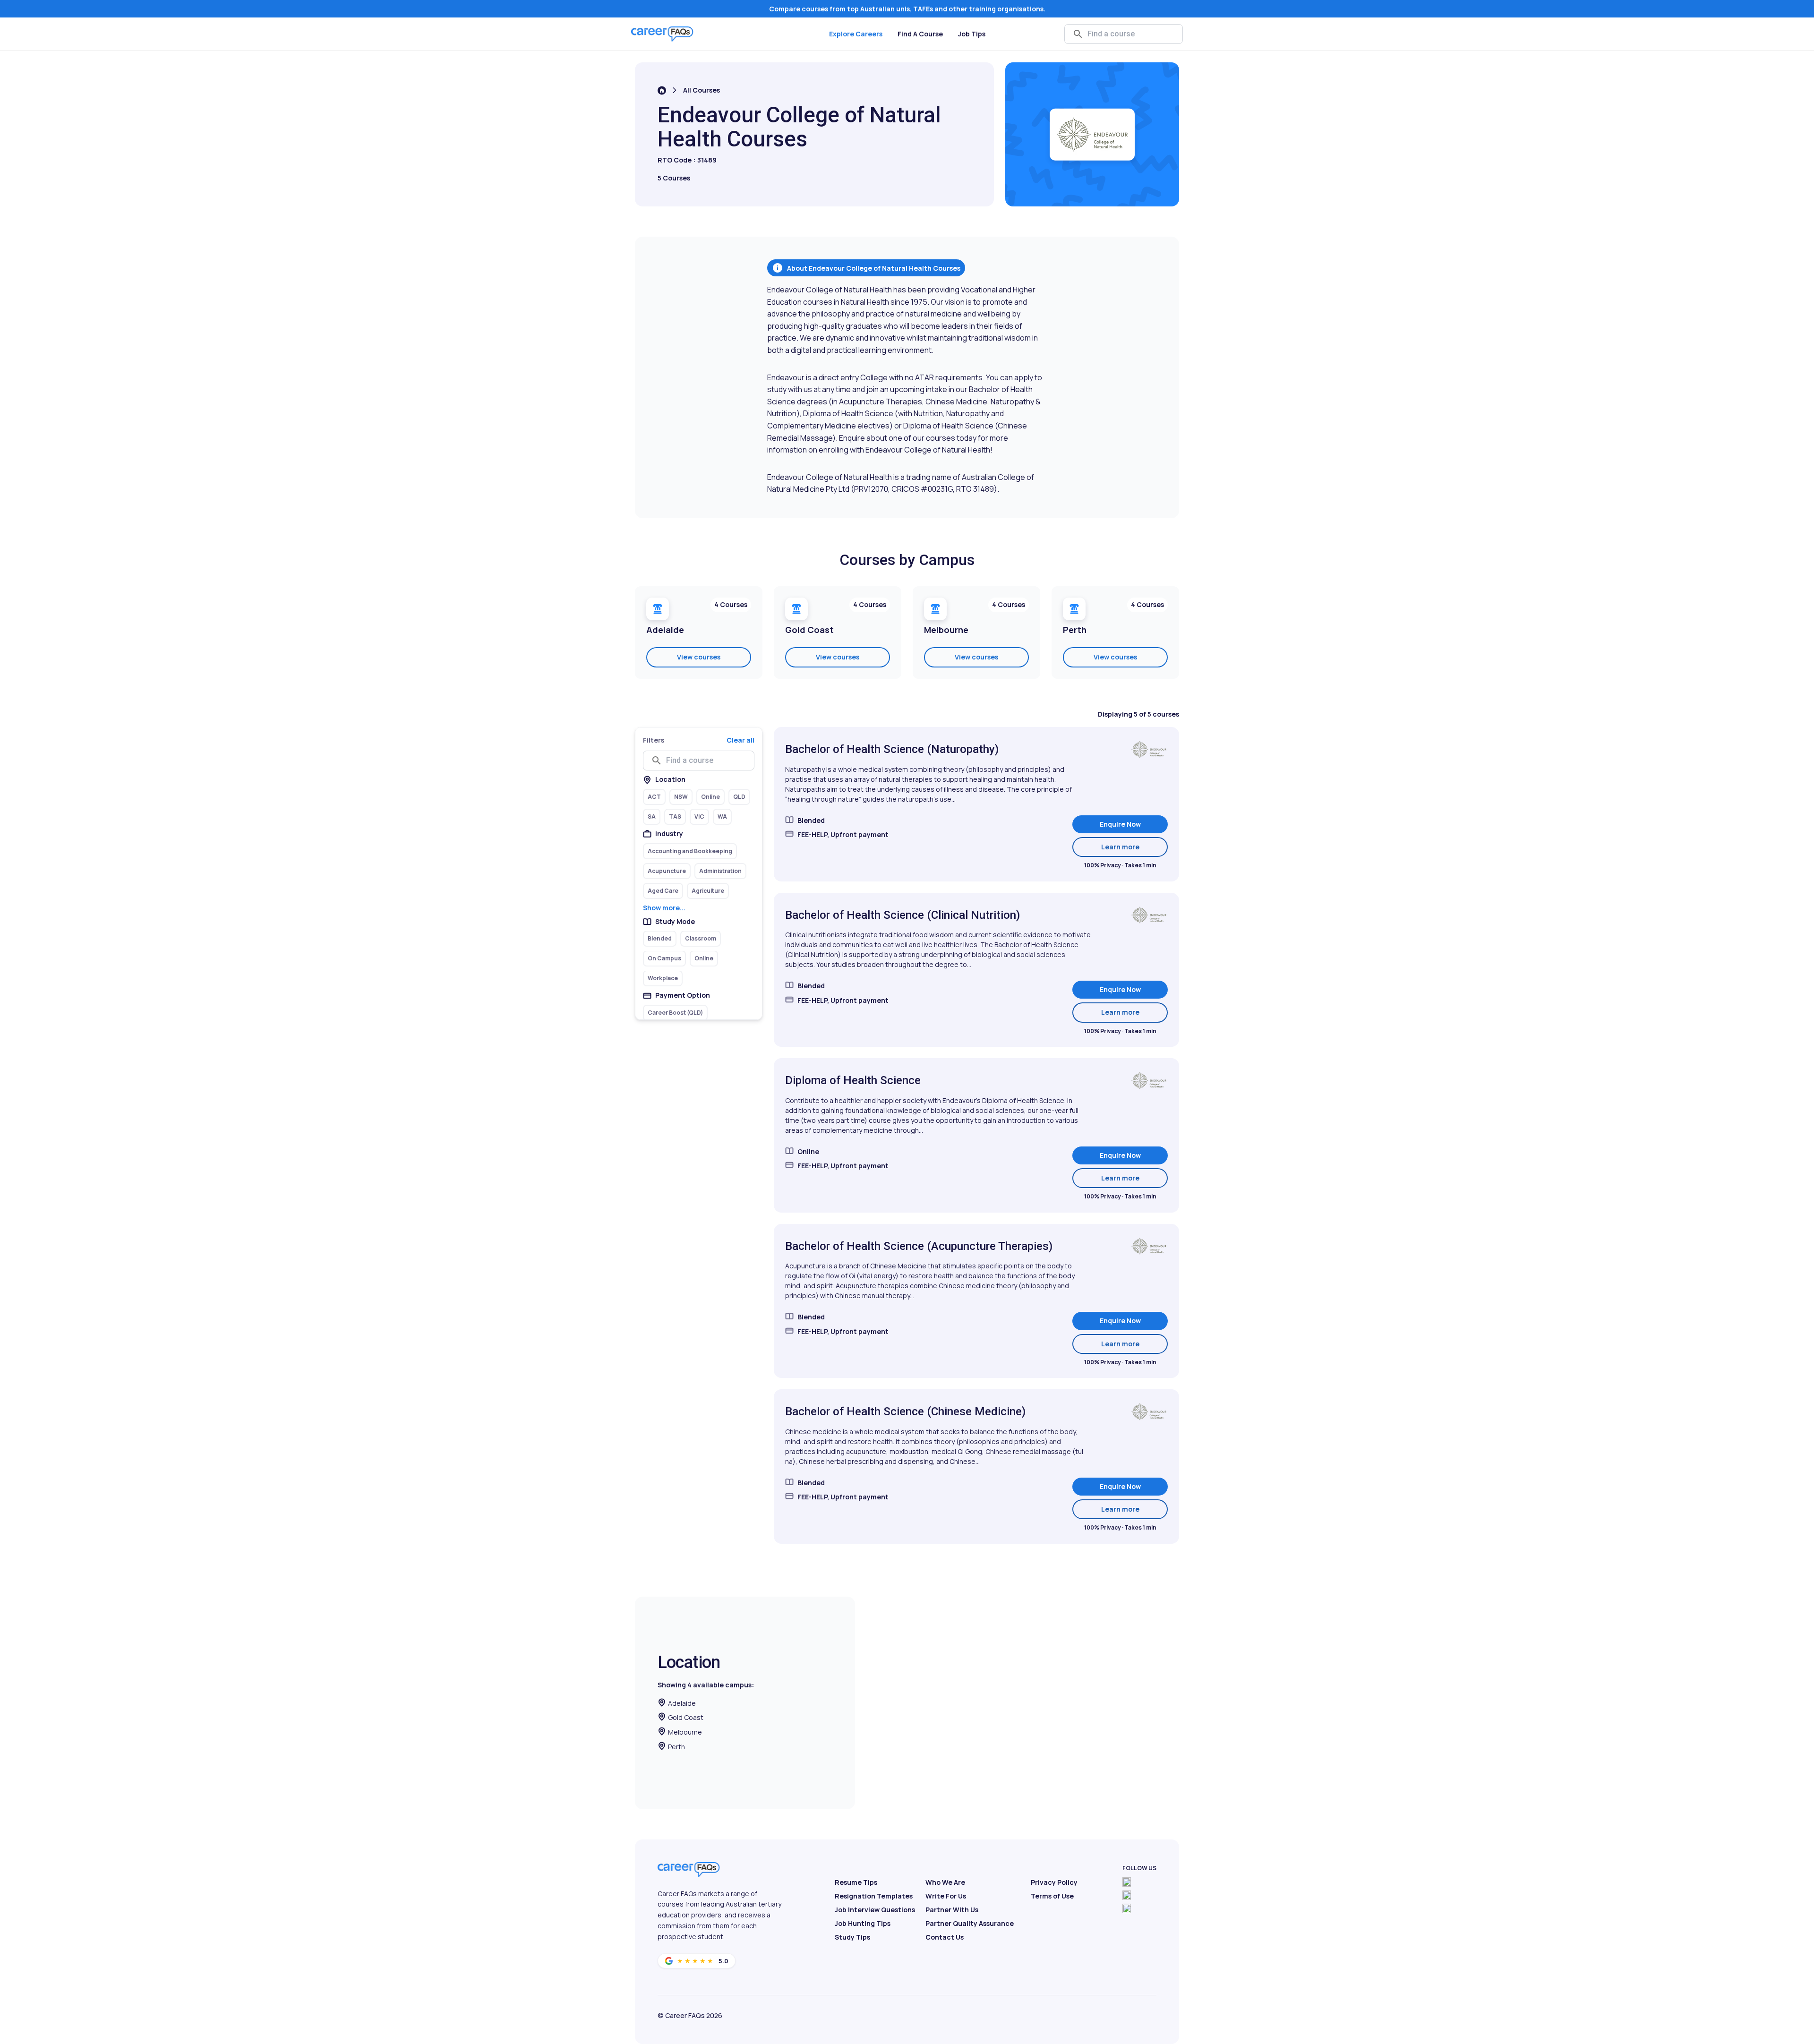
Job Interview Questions (875, 1910)
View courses (699, 657)
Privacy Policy (1054, 1882)
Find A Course (920, 34)
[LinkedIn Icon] (1127, 1908)
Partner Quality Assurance (970, 1923)
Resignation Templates (874, 1896)
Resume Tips (856, 1882)
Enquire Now (1120, 824)
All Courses (702, 90)
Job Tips (972, 34)
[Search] (1078, 34)
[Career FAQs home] (662, 34)
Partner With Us (952, 1910)
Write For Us (946, 1896)
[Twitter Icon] (1127, 1895)
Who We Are (945, 1882)
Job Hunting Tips (863, 1923)
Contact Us (945, 1937)
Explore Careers (856, 34)
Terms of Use (1052, 1896)
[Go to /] (662, 90)
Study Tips (852, 1937)
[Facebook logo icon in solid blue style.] (1127, 1882)
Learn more (1134, 847)
